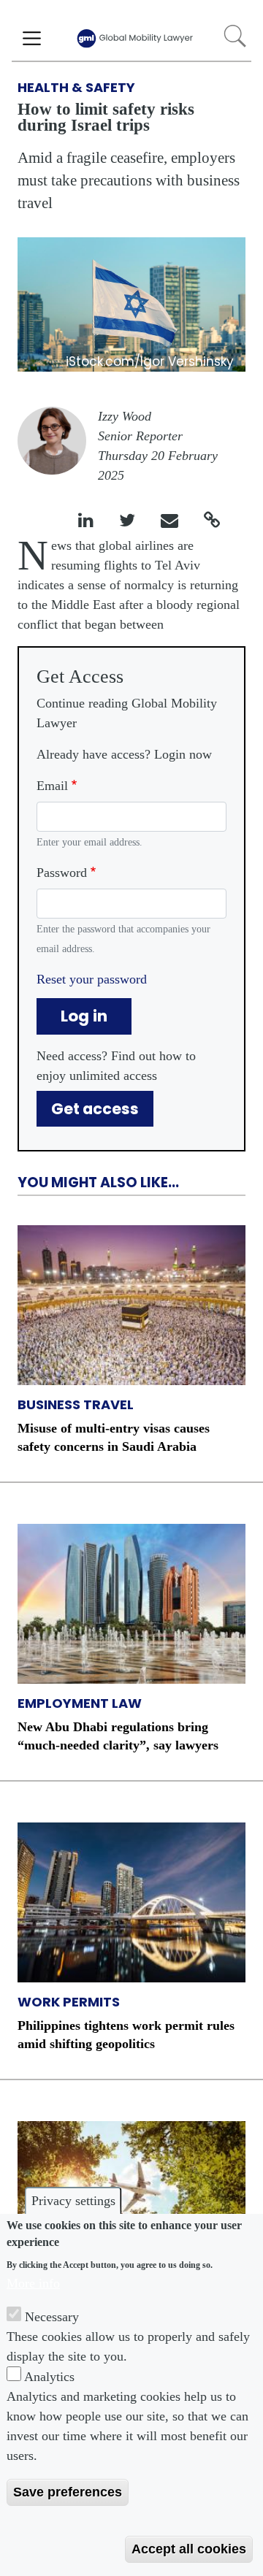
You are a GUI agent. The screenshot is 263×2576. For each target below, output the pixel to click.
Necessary (52, 2317)
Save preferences (68, 2492)
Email (52, 786)
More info (33, 2283)
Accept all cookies (189, 2549)
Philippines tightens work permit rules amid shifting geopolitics (126, 2035)
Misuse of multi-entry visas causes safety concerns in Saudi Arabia (114, 1437)
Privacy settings (73, 2201)
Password (62, 873)
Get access (95, 1109)
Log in (84, 1016)
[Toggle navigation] (32, 39)
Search (235, 36)
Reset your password (92, 979)
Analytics (49, 2377)
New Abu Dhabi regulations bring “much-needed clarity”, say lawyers (118, 1736)
